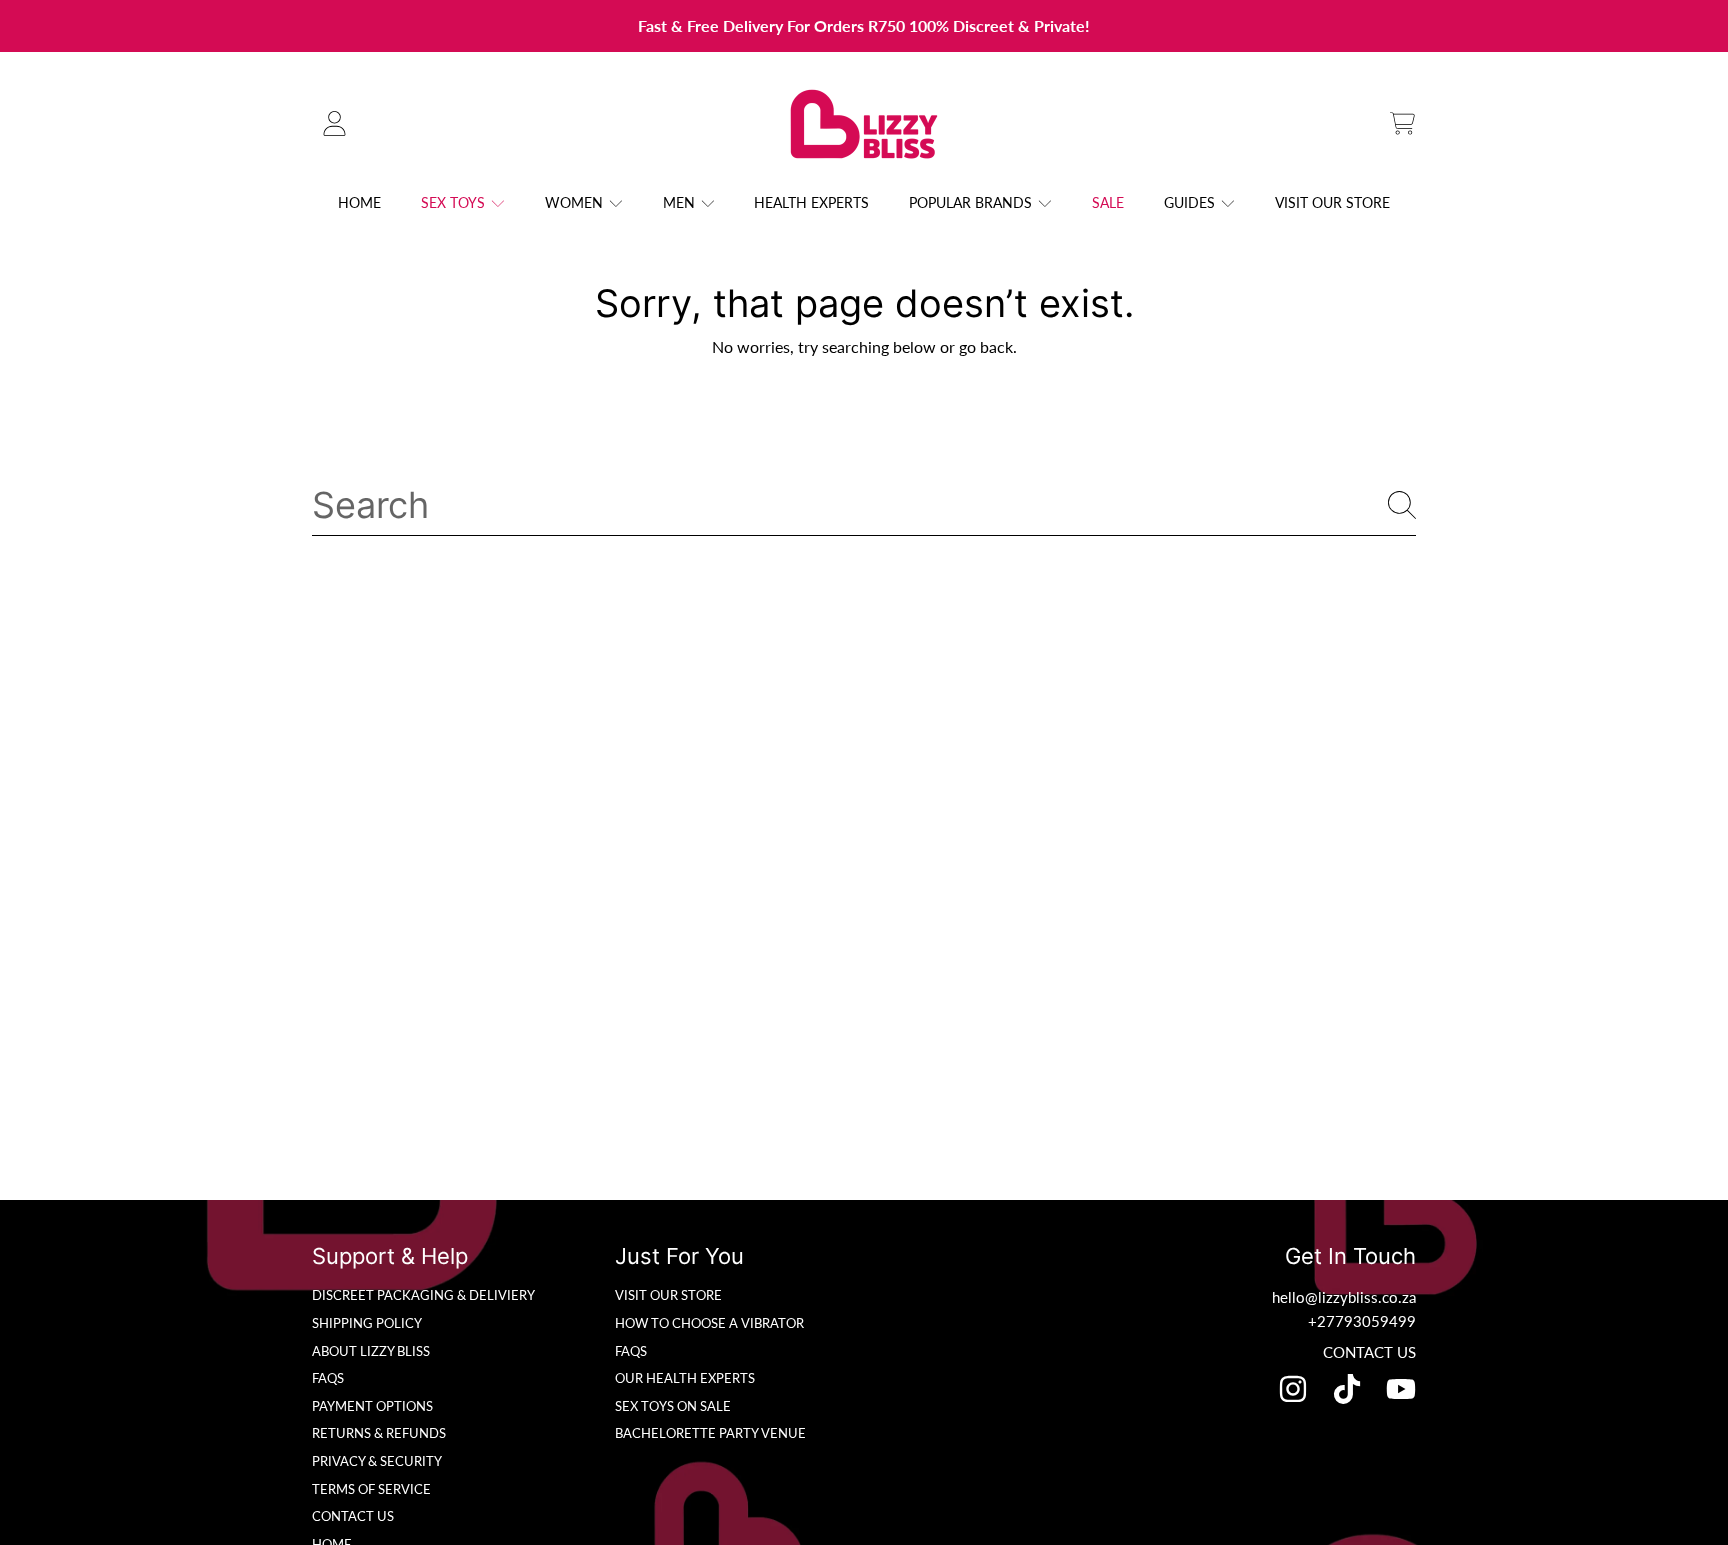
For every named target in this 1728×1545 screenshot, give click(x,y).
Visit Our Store (668, 1295)
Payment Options (372, 1406)
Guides (1191, 202)
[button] (1402, 124)
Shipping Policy (367, 1323)
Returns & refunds (379, 1433)
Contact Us (353, 1516)
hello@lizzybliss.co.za (1344, 1297)
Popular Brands (972, 202)
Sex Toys (455, 202)
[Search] (1402, 505)
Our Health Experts (685, 1378)
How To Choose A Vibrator (709, 1323)
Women (576, 202)
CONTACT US (1369, 1352)
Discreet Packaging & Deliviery (423, 1295)
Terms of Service (371, 1489)
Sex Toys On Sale (673, 1406)
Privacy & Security (377, 1461)
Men (681, 202)
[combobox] (864, 505)
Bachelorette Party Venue (710, 1433)
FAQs (328, 1378)
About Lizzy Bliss (371, 1351)
